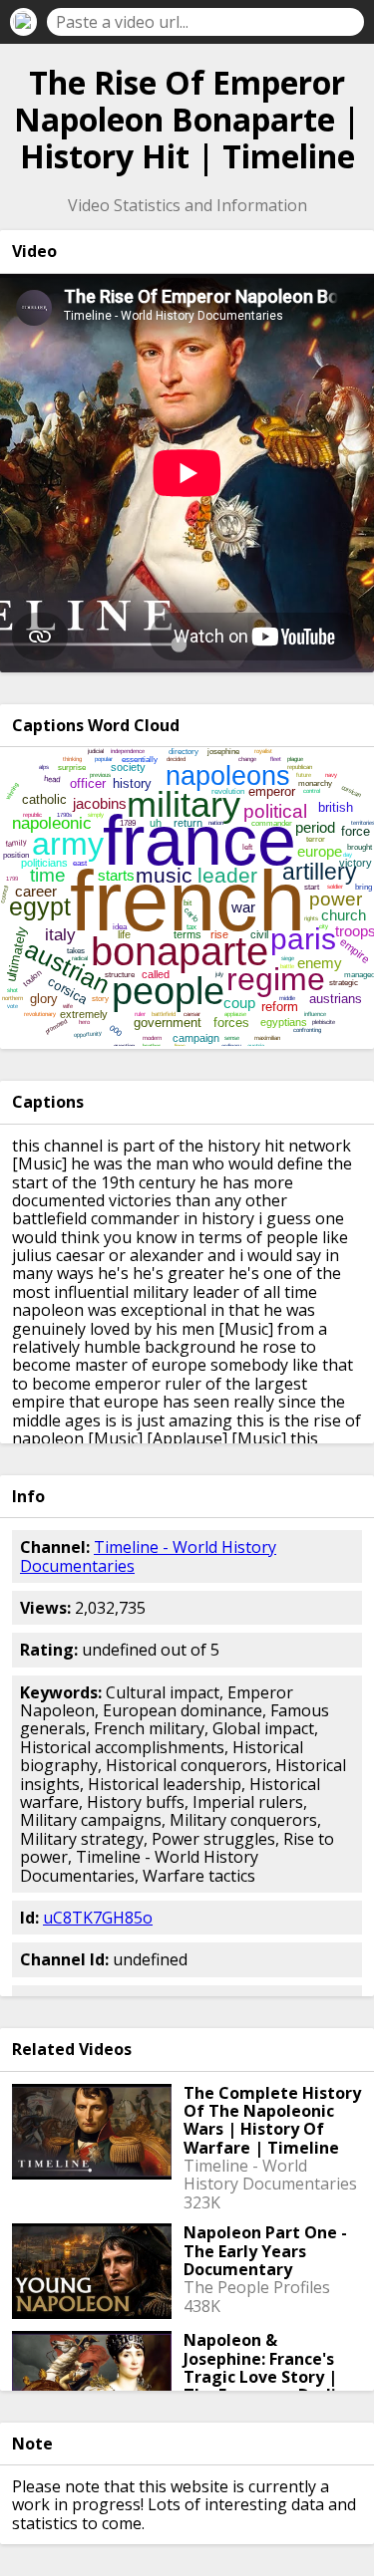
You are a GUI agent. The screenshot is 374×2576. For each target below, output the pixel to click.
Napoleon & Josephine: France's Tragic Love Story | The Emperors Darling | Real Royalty (270, 2377)
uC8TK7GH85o (98, 1918)
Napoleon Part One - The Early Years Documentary (265, 2251)
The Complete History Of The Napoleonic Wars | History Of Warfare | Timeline (272, 2120)
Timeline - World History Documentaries (148, 1556)
